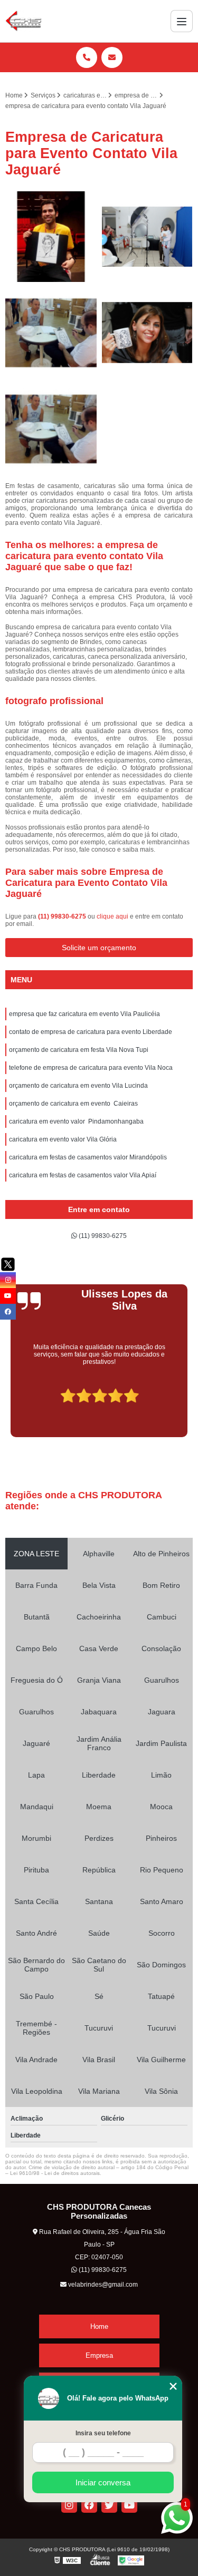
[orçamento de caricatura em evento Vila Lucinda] (148, 237)
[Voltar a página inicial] (23, 21)
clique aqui (112, 916)
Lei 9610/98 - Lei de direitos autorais (55, 2173)
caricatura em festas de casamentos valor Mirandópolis (88, 1157)
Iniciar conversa (103, 2482)
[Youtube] (129, 2505)
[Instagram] (69, 2505)
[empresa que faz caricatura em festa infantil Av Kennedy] (148, 333)
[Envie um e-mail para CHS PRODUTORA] (112, 57)
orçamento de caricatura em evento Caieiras (73, 1104)
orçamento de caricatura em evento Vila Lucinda (78, 1086)
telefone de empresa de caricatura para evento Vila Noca (91, 1068)
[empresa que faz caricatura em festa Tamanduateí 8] (51, 429)
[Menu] (182, 21)
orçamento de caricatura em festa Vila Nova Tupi (79, 1050)
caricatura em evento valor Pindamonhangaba (76, 1121)
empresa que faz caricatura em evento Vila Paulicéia (84, 1014)
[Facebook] (89, 2505)
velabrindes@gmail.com (102, 2285)
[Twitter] (109, 2505)
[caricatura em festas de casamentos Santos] (51, 237)
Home (99, 2326)
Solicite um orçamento (99, 948)
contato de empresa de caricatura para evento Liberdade (91, 1032)
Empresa (99, 2355)
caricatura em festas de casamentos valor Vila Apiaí (83, 1175)
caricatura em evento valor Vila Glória (63, 1139)
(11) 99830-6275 (63, 916)
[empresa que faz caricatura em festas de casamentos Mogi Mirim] (51, 333)
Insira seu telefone (103, 2433)
